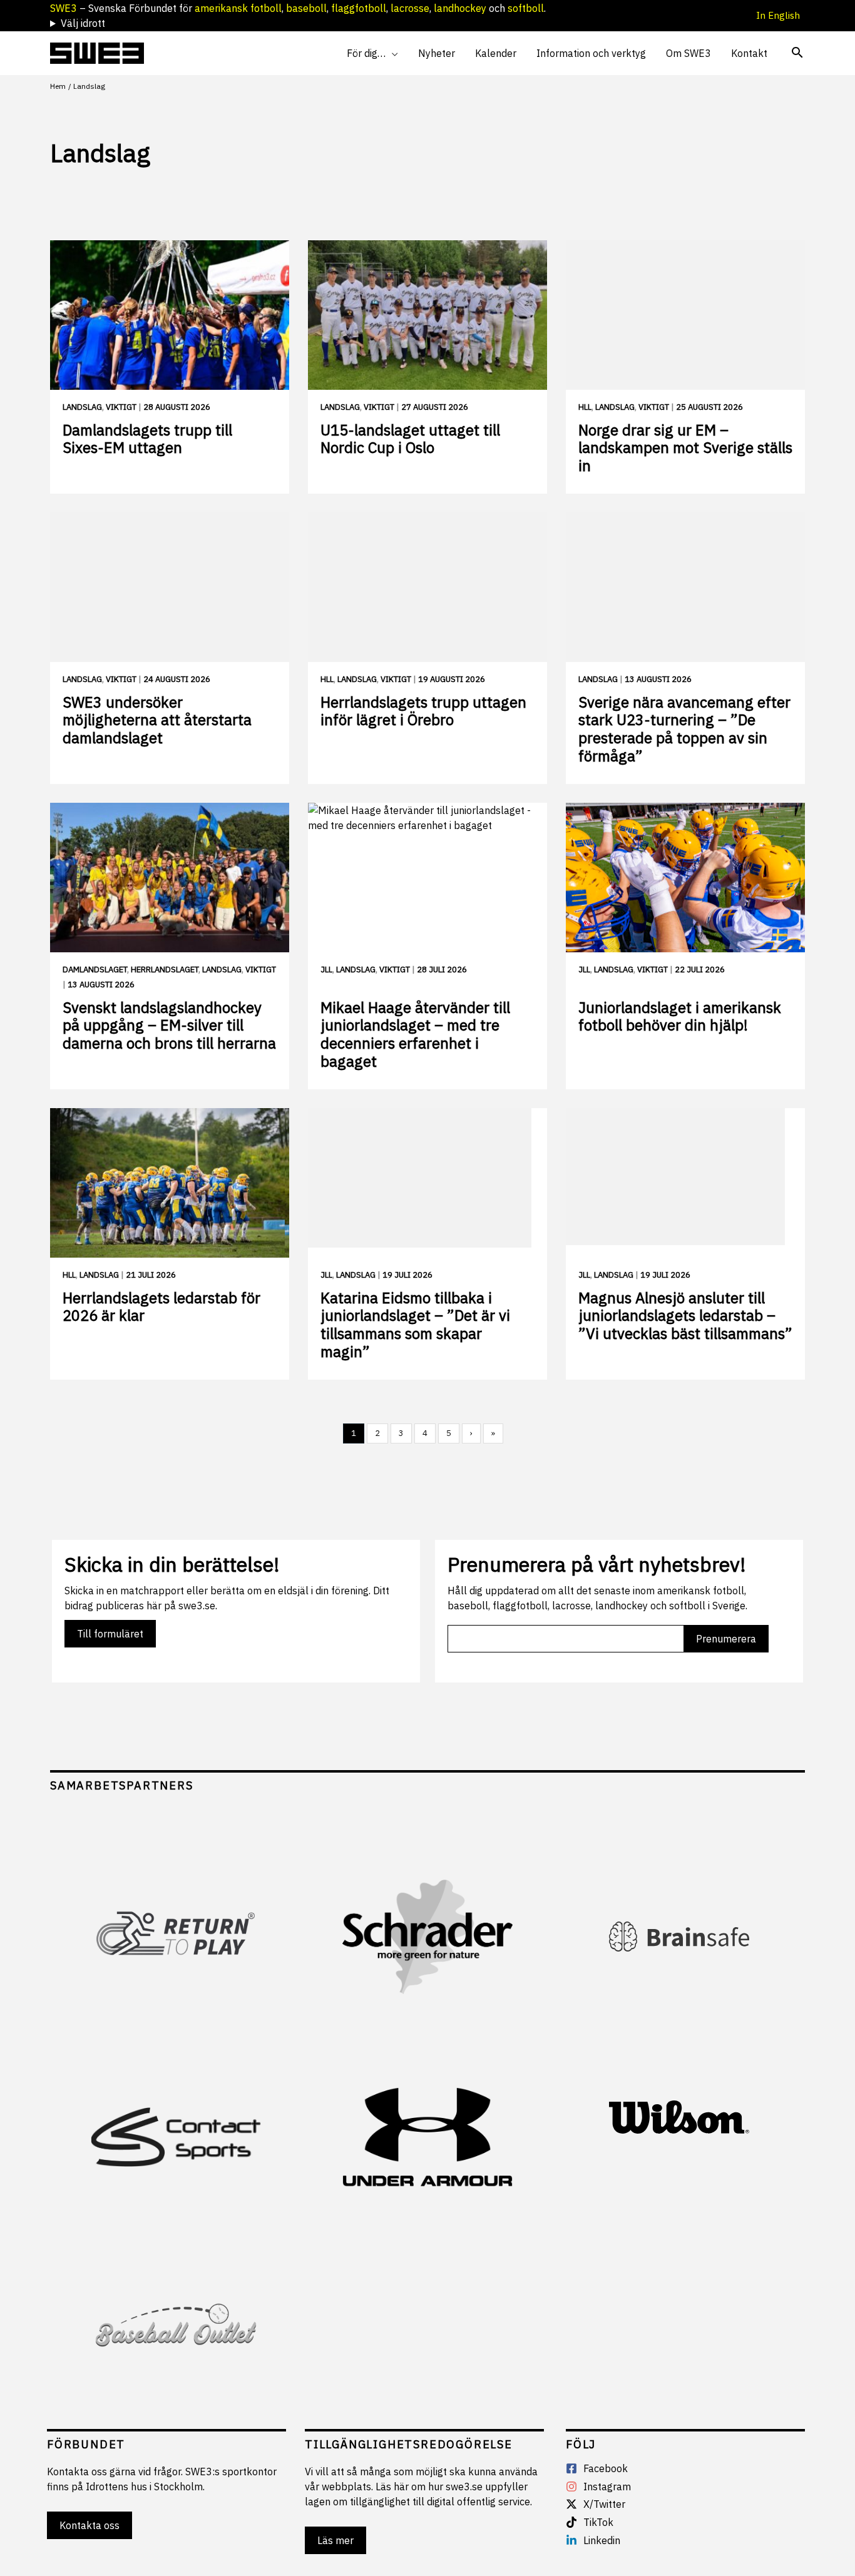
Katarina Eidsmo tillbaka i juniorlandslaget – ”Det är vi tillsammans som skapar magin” (415, 1325)
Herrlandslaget (165, 970)
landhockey (460, 8)
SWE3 (64, 8)
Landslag (82, 407)
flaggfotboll (359, 8)
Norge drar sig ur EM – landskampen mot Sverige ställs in (685, 448)
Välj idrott (83, 23)
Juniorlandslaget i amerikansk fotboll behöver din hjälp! (680, 1016)
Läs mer (335, 2540)
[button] (392, 53)
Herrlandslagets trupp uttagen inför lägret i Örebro (423, 711)
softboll (526, 8)
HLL (585, 407)
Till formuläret (110, 1634)
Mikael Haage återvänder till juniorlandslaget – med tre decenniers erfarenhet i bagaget (415, 1034)
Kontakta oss (90, 2525)
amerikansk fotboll (238, 8)
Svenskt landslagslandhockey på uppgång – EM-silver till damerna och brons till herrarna (169, 1026)
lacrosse (410, 8)
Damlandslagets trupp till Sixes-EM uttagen (147, 439)
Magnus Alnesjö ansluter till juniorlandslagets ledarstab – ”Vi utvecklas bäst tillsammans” (685, 1316)
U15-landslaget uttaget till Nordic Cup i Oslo (410, 439)
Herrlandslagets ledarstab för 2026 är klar (161, 1307)
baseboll (306, 8)
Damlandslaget (95, 970)
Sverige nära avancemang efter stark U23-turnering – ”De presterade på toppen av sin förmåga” (684, 729)
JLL (326, 970)
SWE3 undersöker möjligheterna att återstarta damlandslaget (157, 720)
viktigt (121, 407)
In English (781, 15)
